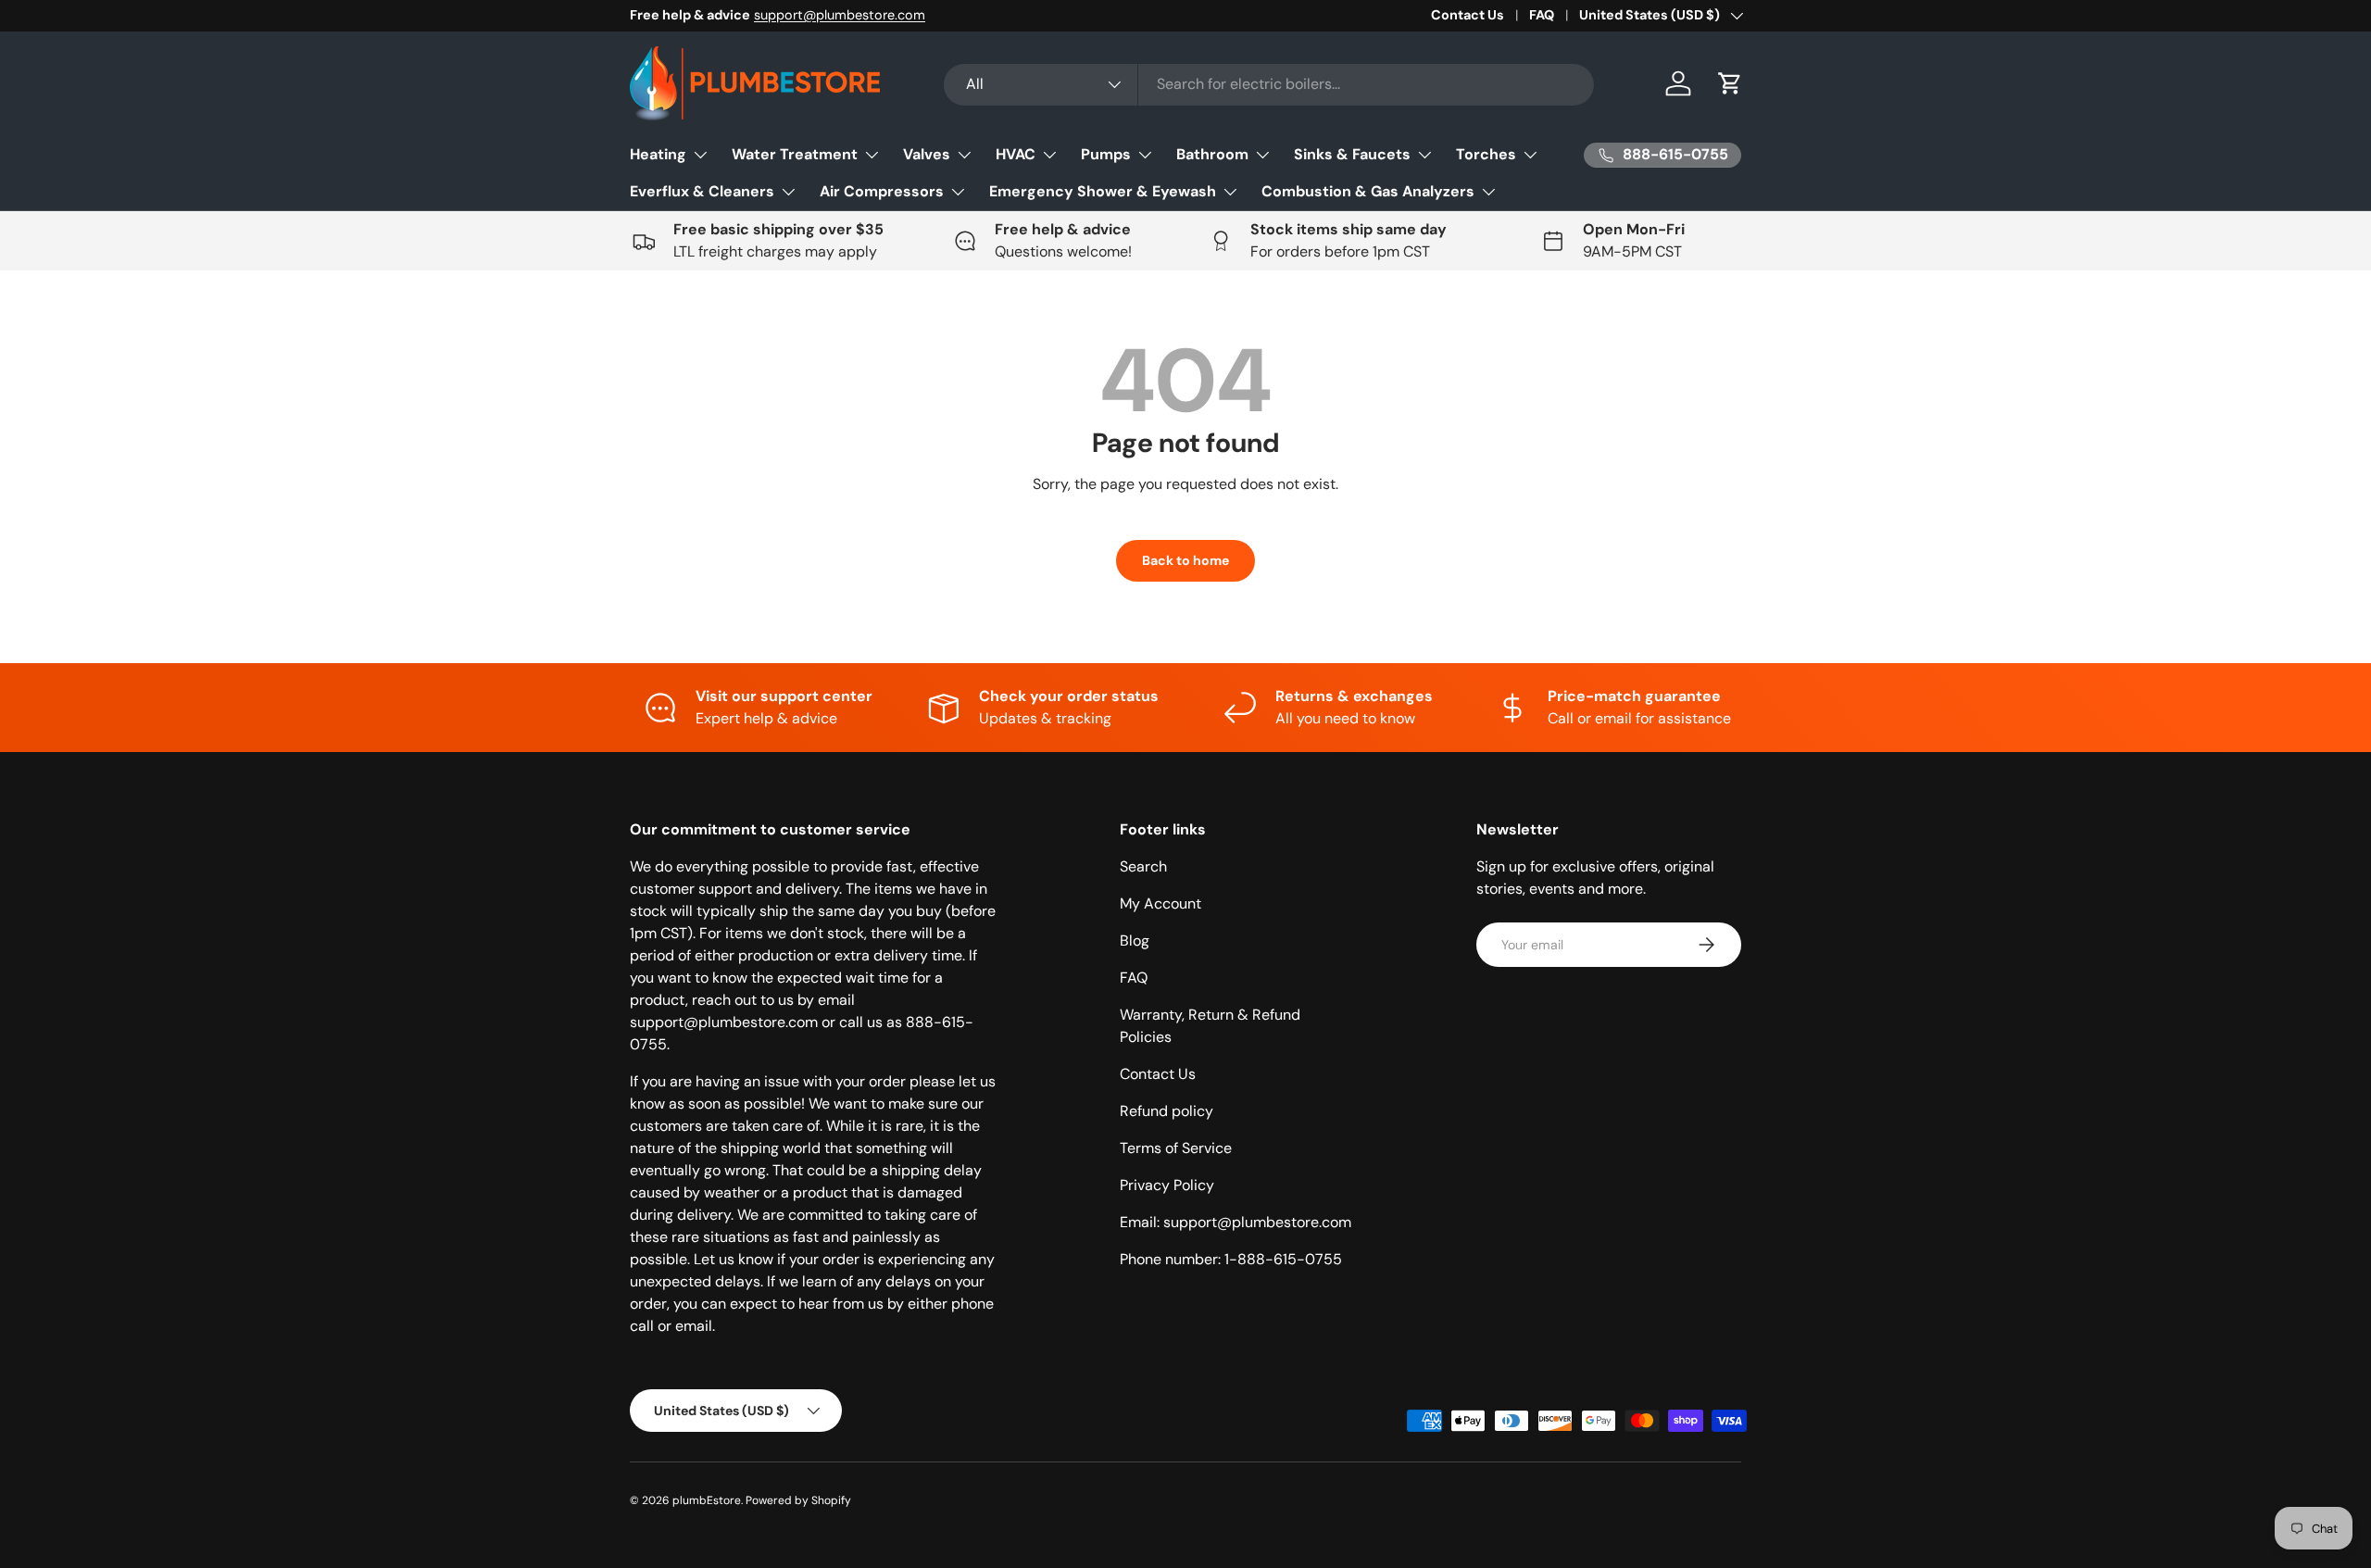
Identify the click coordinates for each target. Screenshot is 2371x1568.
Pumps (1106, 154)
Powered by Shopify (798, 1500)
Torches (1486, 154)
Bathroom (1212, 154)
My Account (1160, 903)
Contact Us (1468, 15)
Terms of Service (1176, 1148)
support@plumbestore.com (840, 15)
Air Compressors (882, 191)
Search (1143, 866)
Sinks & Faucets (1352, 154)
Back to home (1185, 560)
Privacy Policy (1167, 1185)
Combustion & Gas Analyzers (1368, 191)
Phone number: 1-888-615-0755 (1231, 1259)
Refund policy (1167, 1111)
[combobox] (1269, 84)
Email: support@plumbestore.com (1236, 1222)
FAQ (1542, 15)
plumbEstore (707, 1500)
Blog (1135, 941)
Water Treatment (795, 154)
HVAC (1016, 154)
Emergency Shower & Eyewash (1103, 191)
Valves (927, 154)
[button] (1730, 83)
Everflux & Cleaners (702, 191)
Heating (658, 154)
